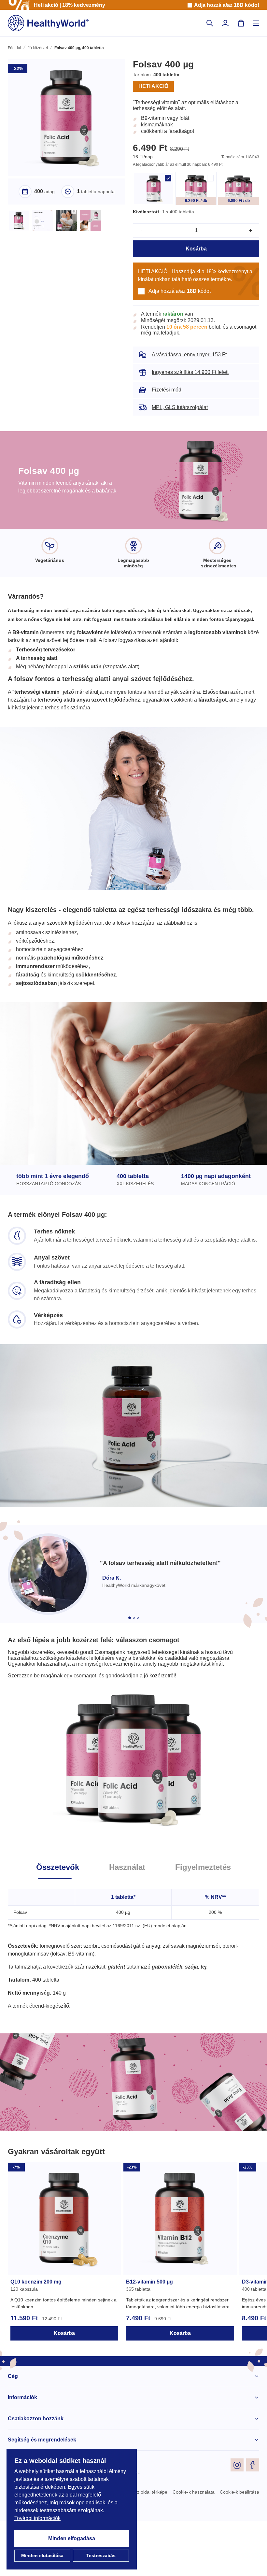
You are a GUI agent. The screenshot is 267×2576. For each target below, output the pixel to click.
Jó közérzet (37, 49)
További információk (39, 2518)
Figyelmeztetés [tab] (205, 1922)
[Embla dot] (130, 1666)
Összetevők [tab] (55, 1922)
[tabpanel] (133, 1999)
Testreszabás (101, 2556)
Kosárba (196, 257)
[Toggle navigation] (256, 23)
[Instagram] (237, 2520)
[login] (225, 23)
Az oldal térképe (147, 2547)
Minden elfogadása (72, 2539)
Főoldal (14, 49)
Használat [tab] (127, 1922)
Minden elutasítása (42, 2556)
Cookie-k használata (192, 2547)
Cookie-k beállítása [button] (239, 2547)
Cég (12, 2431)
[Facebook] (253, 2520)
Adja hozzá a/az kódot (226, 5)
